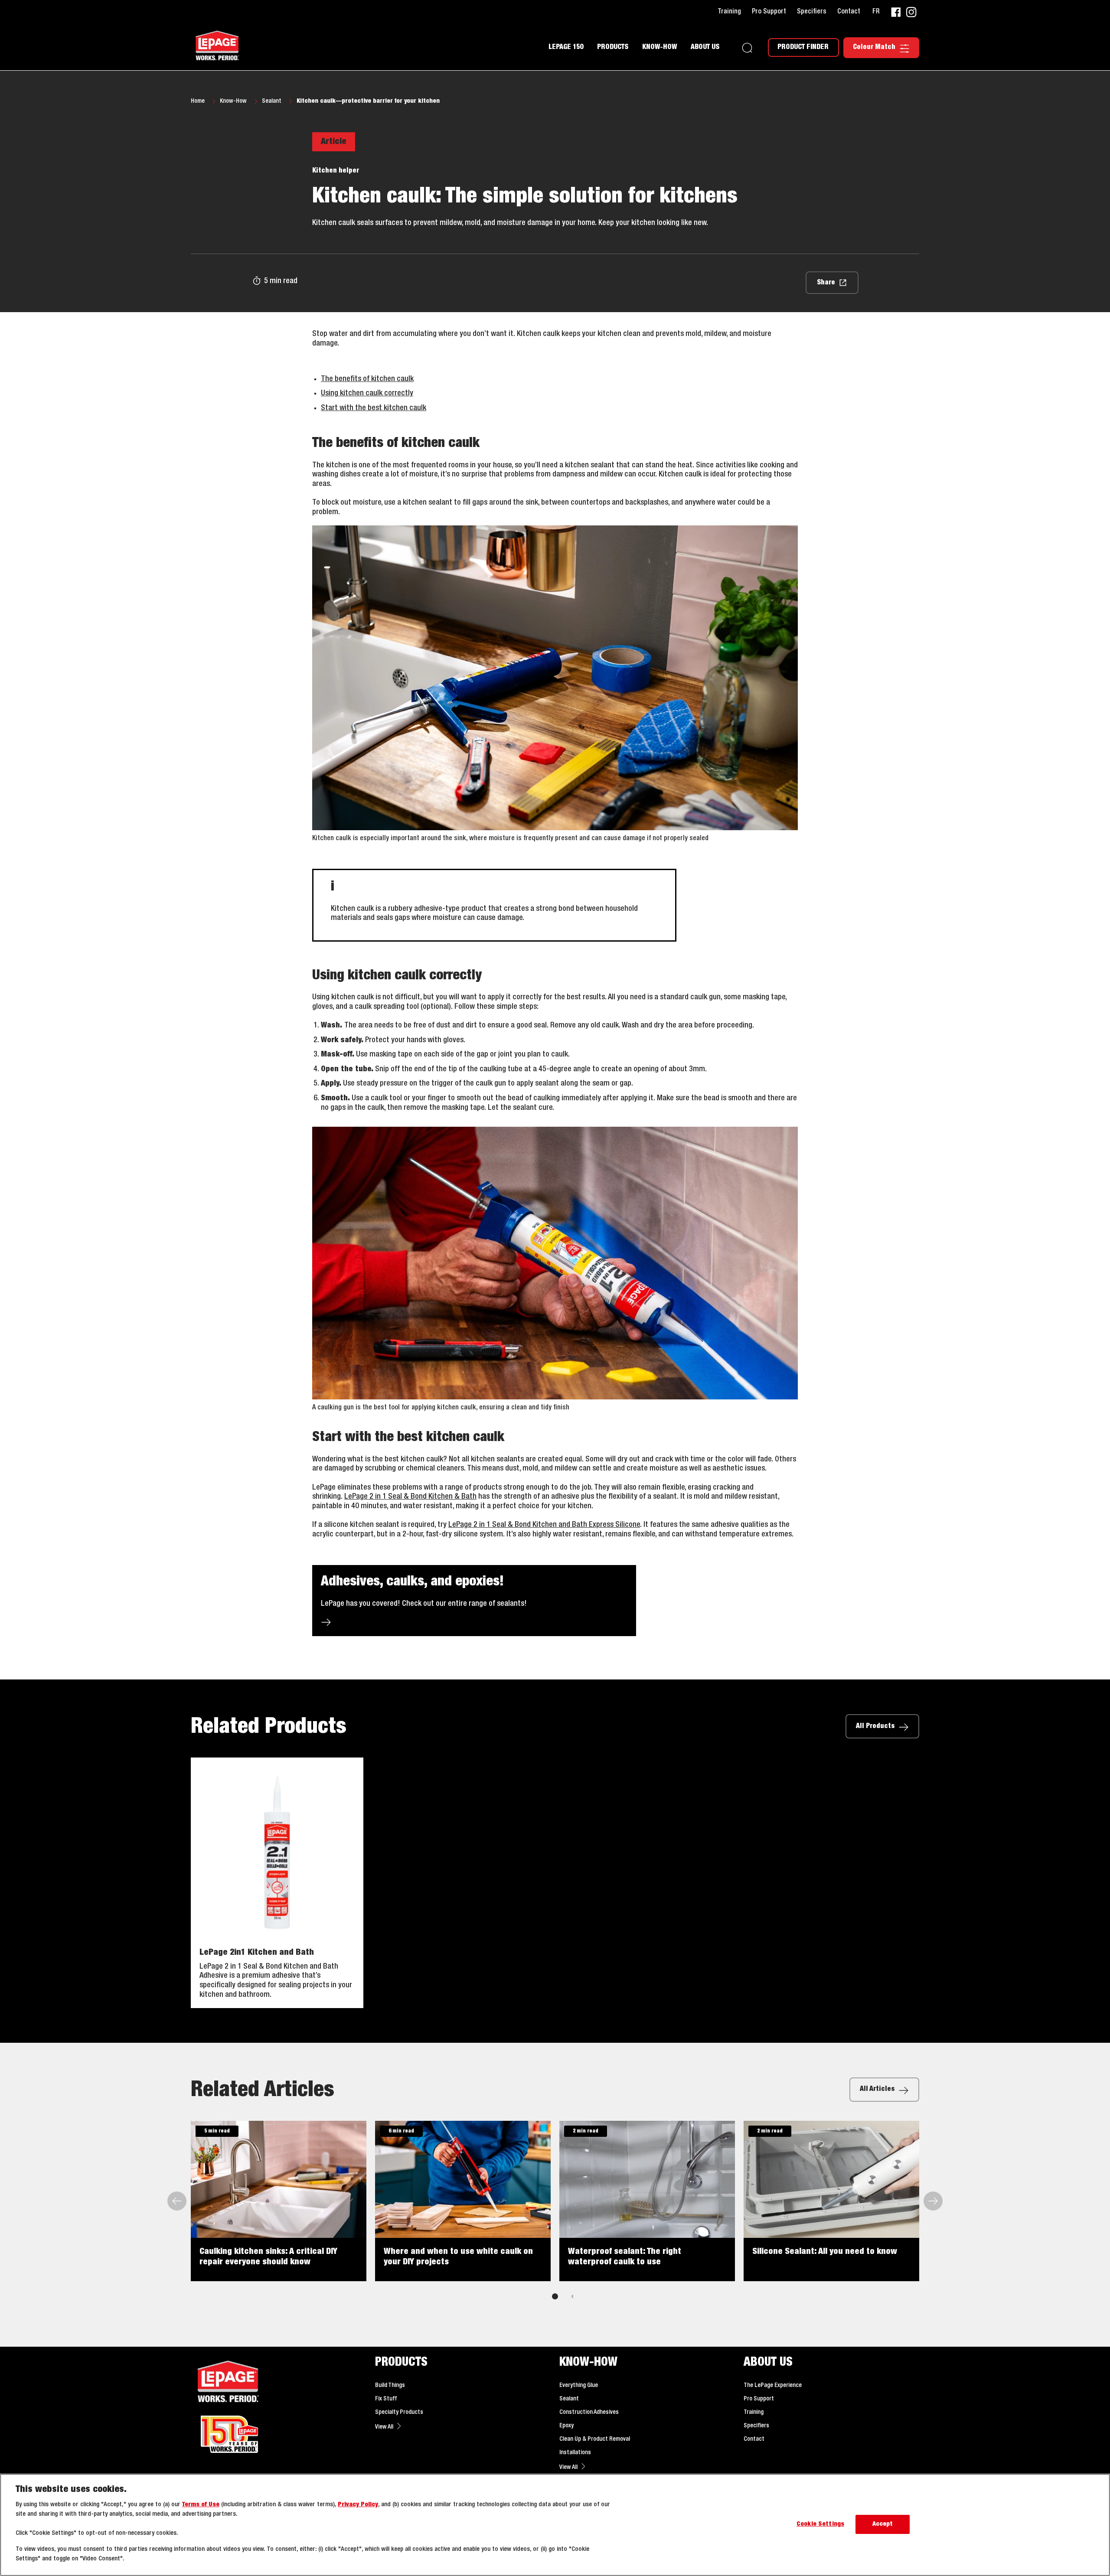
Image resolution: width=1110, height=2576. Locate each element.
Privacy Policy (358, 2505)
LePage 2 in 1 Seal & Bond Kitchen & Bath (410, 1497)
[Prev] (178, 2201)
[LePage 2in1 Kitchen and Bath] (277, 1883)
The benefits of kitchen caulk (367, 379)
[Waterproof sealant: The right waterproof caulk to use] (647, 2201)
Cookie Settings (820, 2525)
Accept (883, 2525)
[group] (555, 2216)
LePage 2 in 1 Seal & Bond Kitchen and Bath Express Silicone (544, 1525)
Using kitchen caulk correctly (367, 393)
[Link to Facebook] (896, 12)
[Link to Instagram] (911, 12)
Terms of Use (201, 2505)
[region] (555, 2525)
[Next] (932, 2201)
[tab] (555, 2296)
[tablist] (555, 2296)
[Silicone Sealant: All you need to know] (831, 2201)
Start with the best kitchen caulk (374, 408)
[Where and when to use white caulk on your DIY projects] (463, 2201)
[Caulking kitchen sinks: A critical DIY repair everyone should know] (279, 2201)
